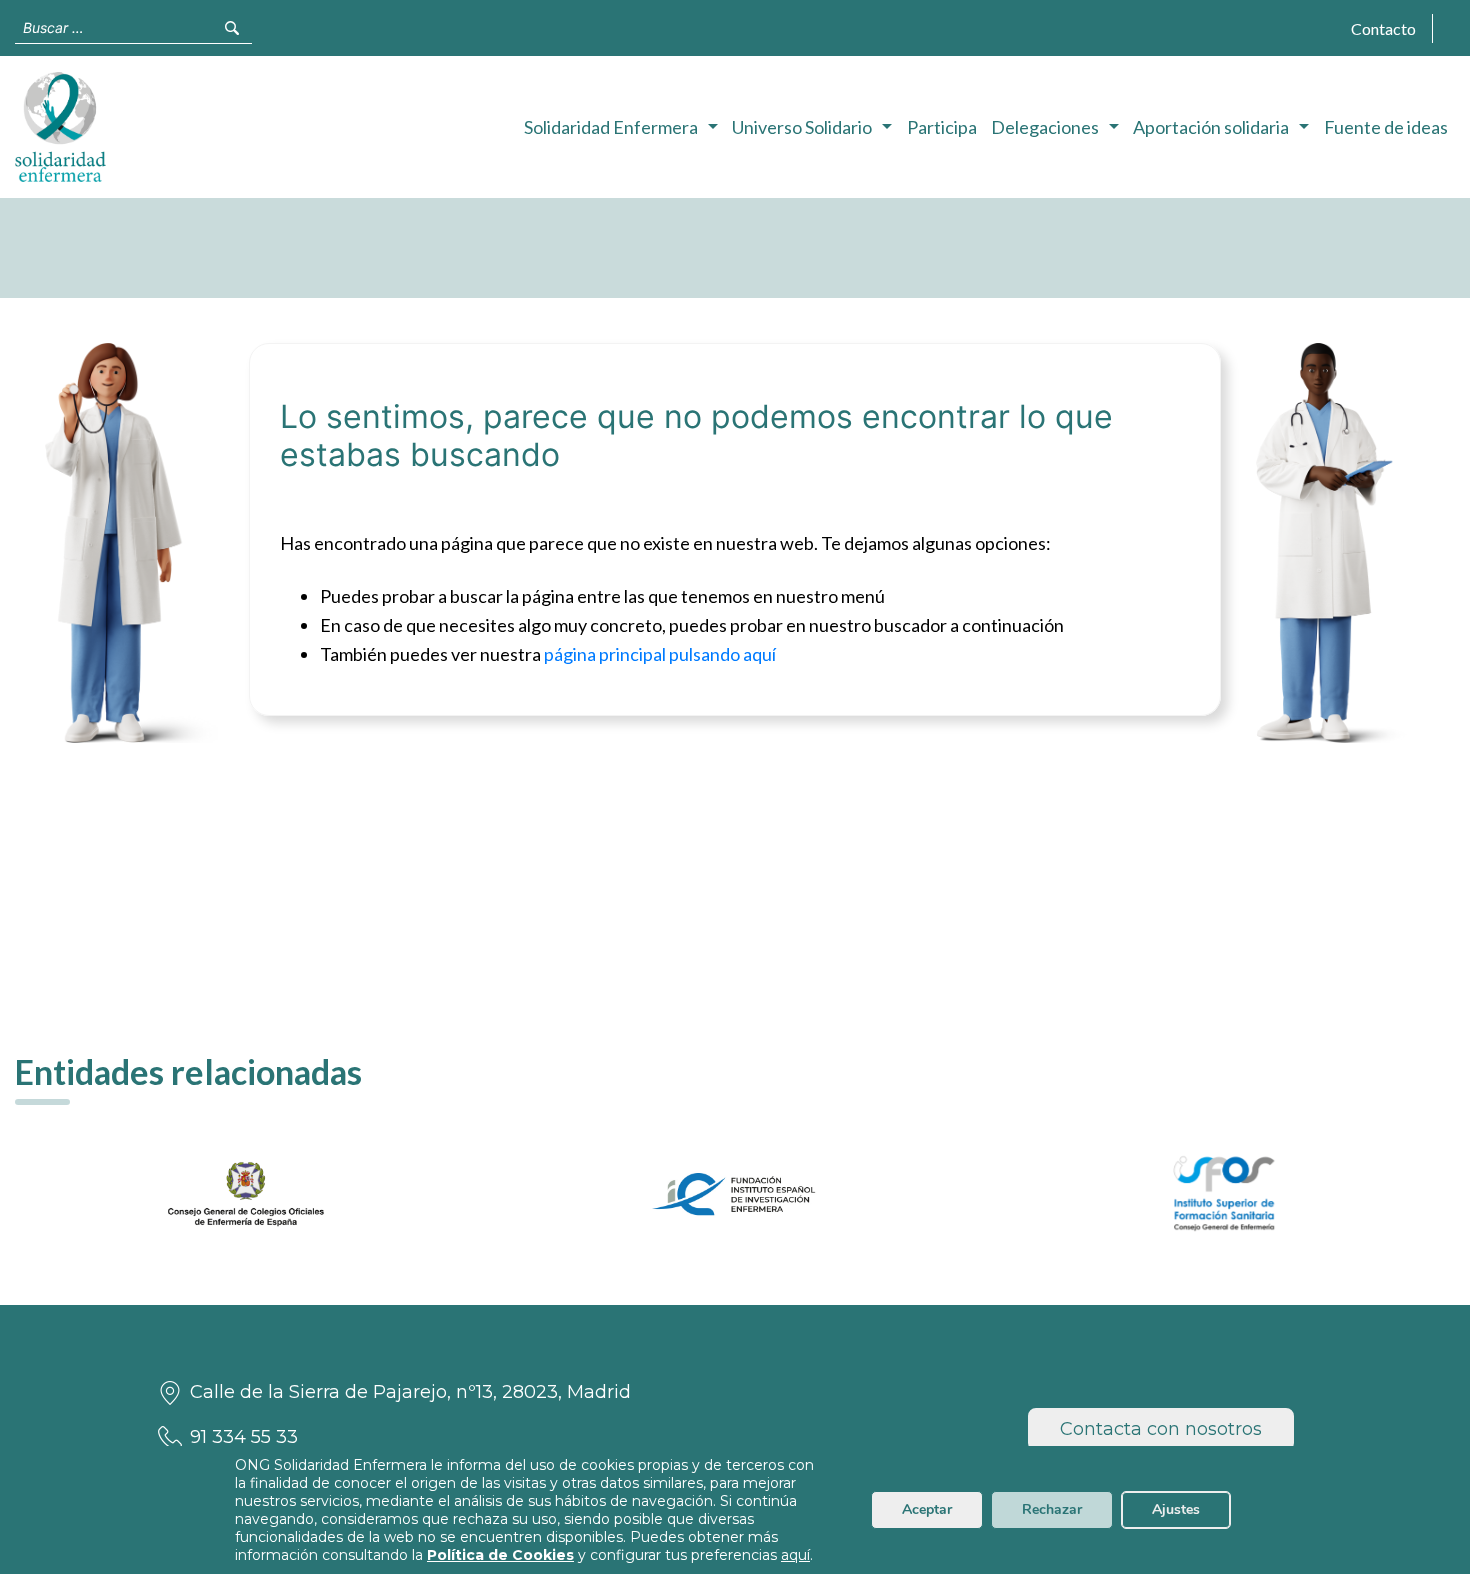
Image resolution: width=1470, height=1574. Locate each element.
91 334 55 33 (244, 1437)
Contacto (1383, 28)
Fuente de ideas (1386, 127)
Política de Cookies (500, 1555)
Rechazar (1052, 1509)
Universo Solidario (802, 127)
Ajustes (1176, 1509)
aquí (795, 1555)
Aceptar (927, 1509)
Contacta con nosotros (1161, 1429)
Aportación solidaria (1211, 127)
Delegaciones (1045, 127)
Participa (942, 127)
